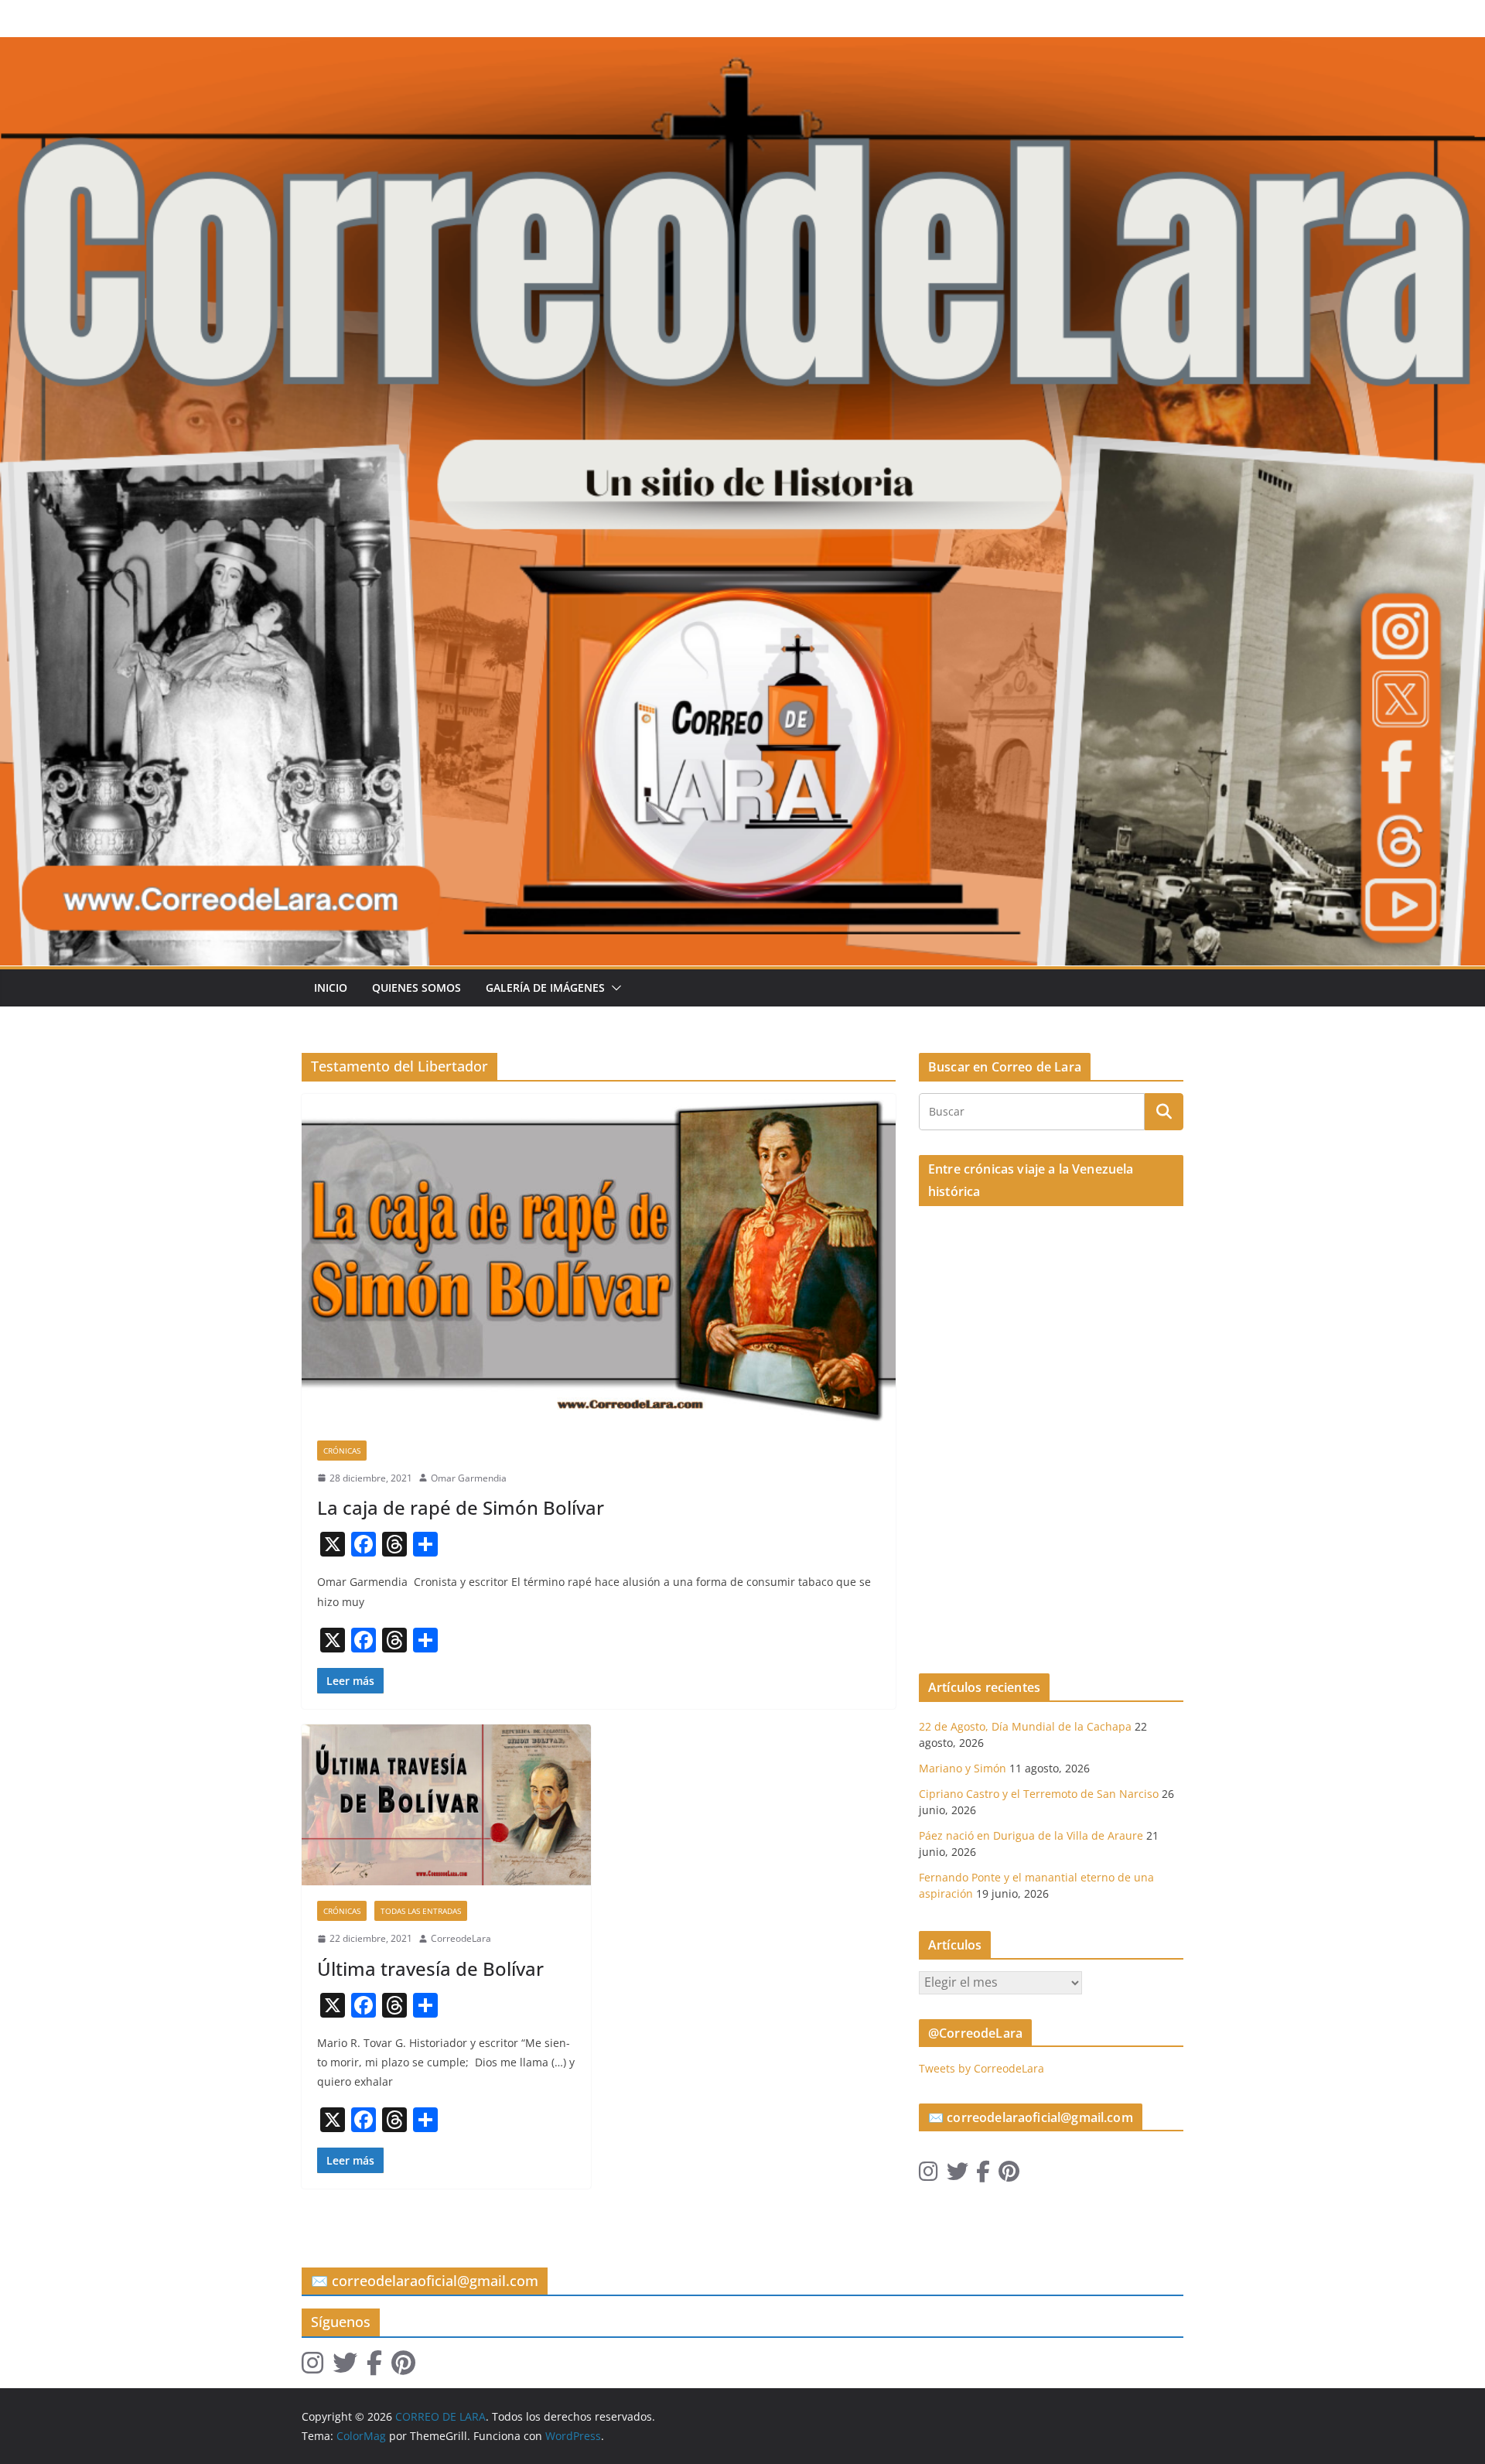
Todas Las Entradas (421, 1911)
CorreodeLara (461, 1938)
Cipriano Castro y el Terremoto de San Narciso (1039, 1794)
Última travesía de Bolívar (430, 1968)
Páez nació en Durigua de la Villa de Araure (1031, 1835)
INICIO (331, 988)
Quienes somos (416, 988)
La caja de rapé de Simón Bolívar (461, 1507)
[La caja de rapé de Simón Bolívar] (599, 1259)
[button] (613, 988)
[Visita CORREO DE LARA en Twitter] (958, 2175)
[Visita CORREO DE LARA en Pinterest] (1009, 2175)
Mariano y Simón (963, 1768)
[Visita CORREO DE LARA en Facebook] (983, 2175)
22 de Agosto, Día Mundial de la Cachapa (1025, 1726)
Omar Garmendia (469, 1478)
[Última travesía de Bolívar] (446, 1805)
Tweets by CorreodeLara (981, 2068)
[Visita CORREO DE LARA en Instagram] (929, 2175)
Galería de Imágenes (545, 988)
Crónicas (342, 1451)
